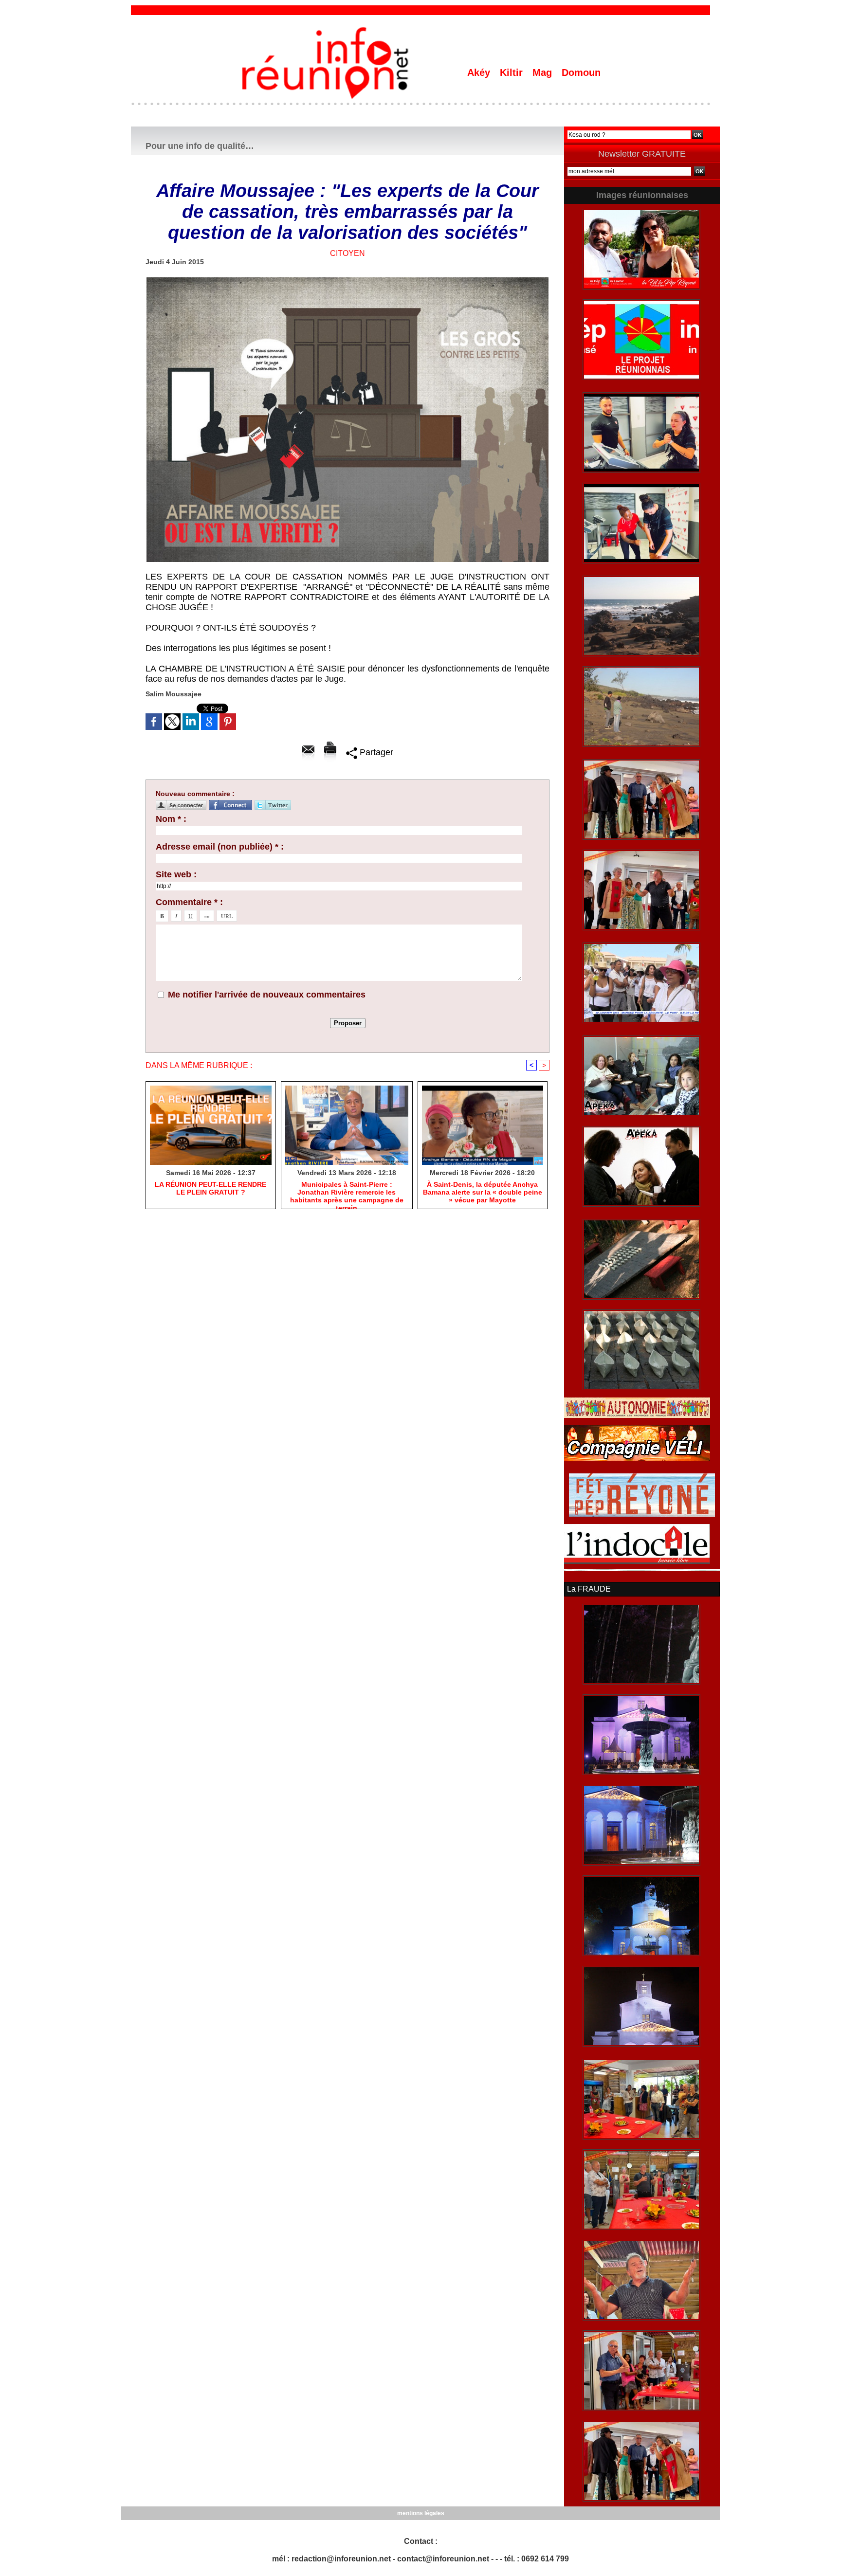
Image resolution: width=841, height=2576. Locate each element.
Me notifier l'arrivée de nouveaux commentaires (267, 995)
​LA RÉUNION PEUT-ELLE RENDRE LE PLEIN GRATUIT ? (210, 1188)
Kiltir (513, 73)
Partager (375, 752)
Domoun (581, 73)
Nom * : (171, 819)
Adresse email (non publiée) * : (220, 847)
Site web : (176, 874)
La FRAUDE (589, 1589)
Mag (544, 73)
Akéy (480, 73)
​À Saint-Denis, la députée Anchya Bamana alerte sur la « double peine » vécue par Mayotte (483, 1192)
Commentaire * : (189, 902)
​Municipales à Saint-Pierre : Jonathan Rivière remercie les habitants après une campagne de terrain (347, 1193)
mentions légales (421, 2513)
